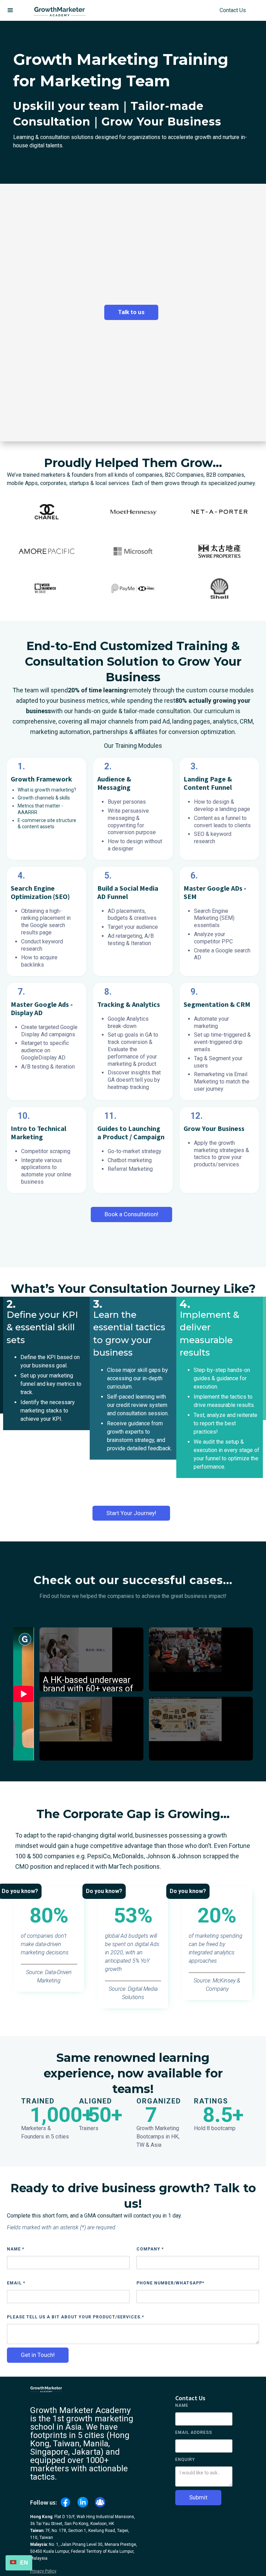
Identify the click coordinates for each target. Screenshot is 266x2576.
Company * (150, 2249)
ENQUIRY (185, 2460)
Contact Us (233, 10)
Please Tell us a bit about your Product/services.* (76, 2317)
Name (182, 2405)
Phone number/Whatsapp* (170, 2283)
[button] (10, 10)
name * (16, 2249)
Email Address (194, 2432)
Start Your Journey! (131, 1513)
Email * (16, 2283)
